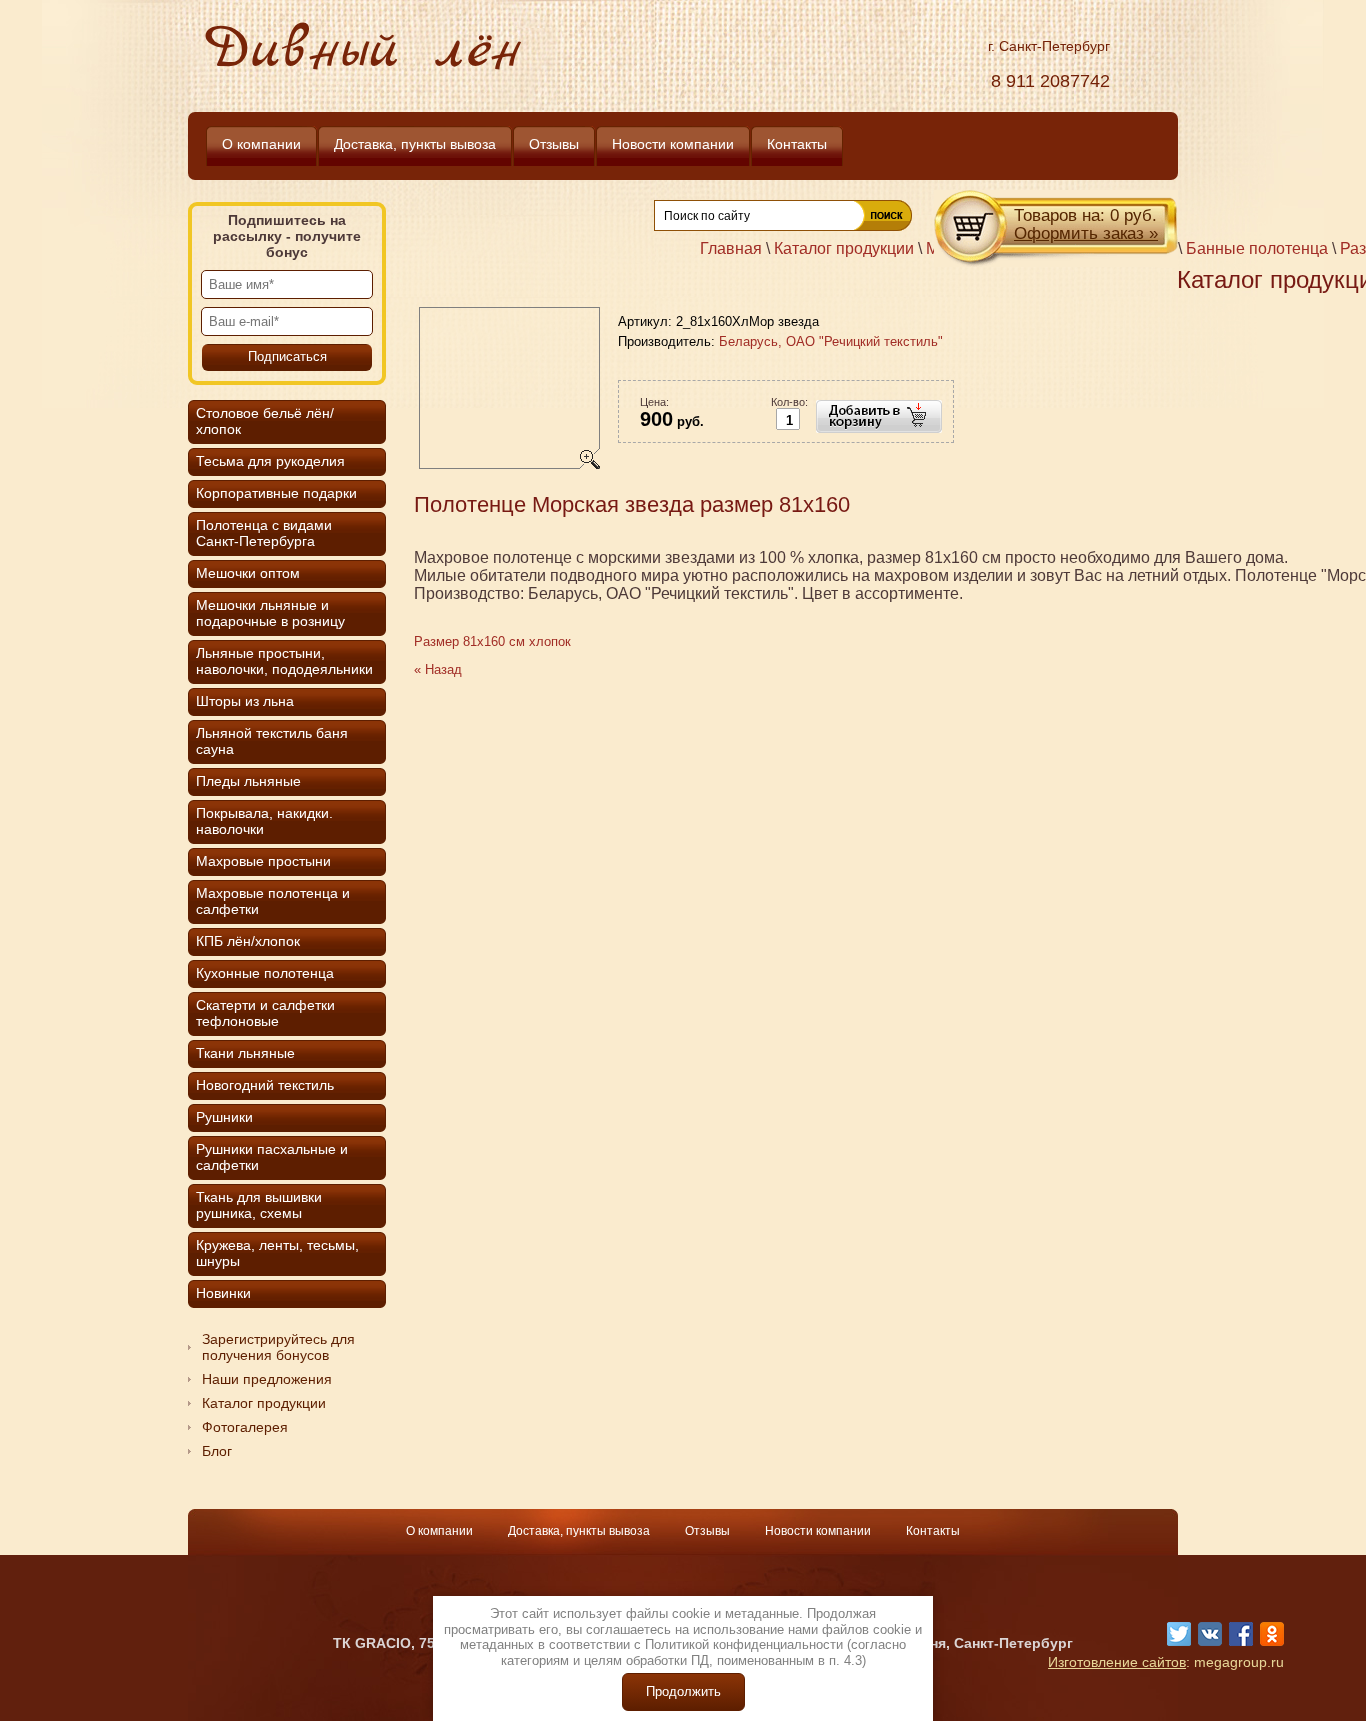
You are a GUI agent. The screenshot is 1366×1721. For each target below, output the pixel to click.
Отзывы (709, 1531)
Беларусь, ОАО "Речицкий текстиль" (831, 341)
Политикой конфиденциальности (744, 1644)
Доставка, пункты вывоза (580, 1531)
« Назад (438, 669)
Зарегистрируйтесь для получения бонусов (278, 1347)
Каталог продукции (264, 1403)
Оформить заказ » (1086, 233)
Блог (217, 1451)
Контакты (933, 1531)
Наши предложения (267, 1379)
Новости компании (819, 1531)
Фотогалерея (245, 1427)
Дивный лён (363, 51)
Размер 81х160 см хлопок (492, 641)
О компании (441, 1531)
